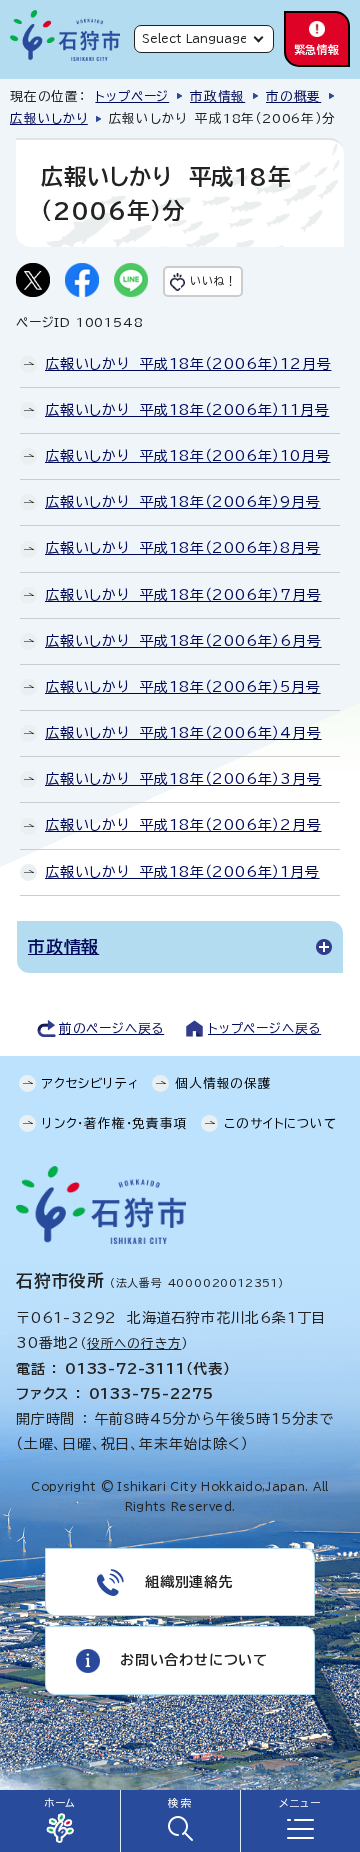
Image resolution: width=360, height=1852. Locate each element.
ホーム (60, 1803)
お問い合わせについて (194, 1660)
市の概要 (293, 96)
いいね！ (213, 280)
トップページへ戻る (264, 1028)
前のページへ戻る (111, 1028)
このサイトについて (280, 1123)
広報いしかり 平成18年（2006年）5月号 (183, 687)
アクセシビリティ (90, 1083)
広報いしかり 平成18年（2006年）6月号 (183, 641)
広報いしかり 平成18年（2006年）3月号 (183, 779)
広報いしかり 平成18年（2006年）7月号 (183, 595)
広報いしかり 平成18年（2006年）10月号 (187, 456)
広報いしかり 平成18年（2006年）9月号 (183, 502)
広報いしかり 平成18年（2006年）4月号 (183, 733)
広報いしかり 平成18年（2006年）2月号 (183, 825)
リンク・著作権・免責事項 (115, 1123)
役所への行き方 (134, 1343)
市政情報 (217, 96)
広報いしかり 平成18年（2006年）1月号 (182, 872)
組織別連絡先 (189, 1582)
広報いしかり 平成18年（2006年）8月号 (183, 548)
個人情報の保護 (223, 1083)
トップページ (132, 96)
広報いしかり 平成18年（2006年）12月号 (188, 364)
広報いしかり (49, 118)
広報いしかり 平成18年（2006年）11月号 (187, 410)
